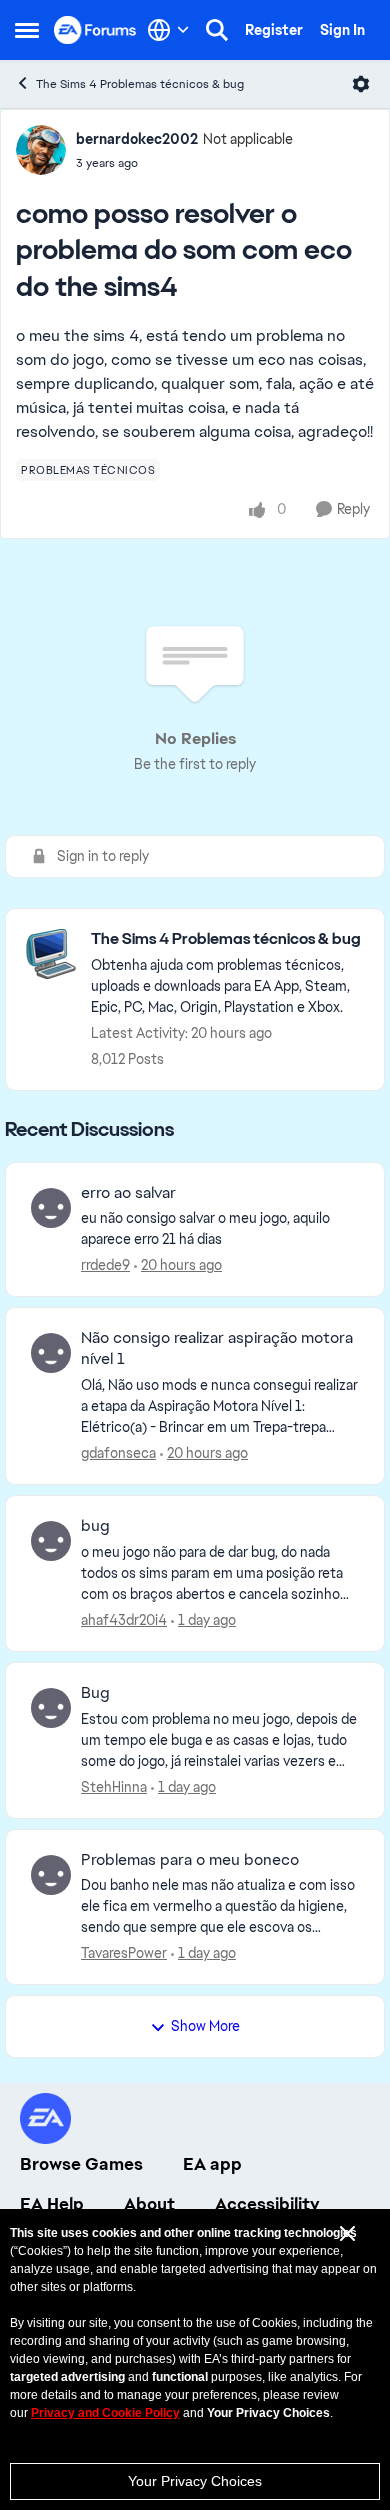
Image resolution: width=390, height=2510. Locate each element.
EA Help (52, 2204)
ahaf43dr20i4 (124, 1620)
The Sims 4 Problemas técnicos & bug (140, 84)
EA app (212, 2164)
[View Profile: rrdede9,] (51, 1208)
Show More (205, 2026)
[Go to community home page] (95, 29)
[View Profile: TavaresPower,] (51, 1875)
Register (274, 30)
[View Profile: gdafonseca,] (51, 1353)
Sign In (342, 30)
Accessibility (267, 2204)
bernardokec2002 (137, 139)
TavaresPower (124, 1953)
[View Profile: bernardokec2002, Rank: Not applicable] (41, 150)
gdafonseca (118, 1453)
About (149, 2204)
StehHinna (114, 1787)
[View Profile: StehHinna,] (51, 1708)
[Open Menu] (361, 84)
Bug (95, 1693)
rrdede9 (105, 1265)
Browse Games (81, 2164)
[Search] (217, 30)
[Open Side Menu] (27, 30)
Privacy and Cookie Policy (105, 2413)
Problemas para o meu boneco (190, 1860)
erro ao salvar (128, 1193)
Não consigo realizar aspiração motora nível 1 (217, 1348)
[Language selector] (168, 30)
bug (95, 1526)
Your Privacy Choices (195, 2481)
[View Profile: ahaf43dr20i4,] (51, 1541)
